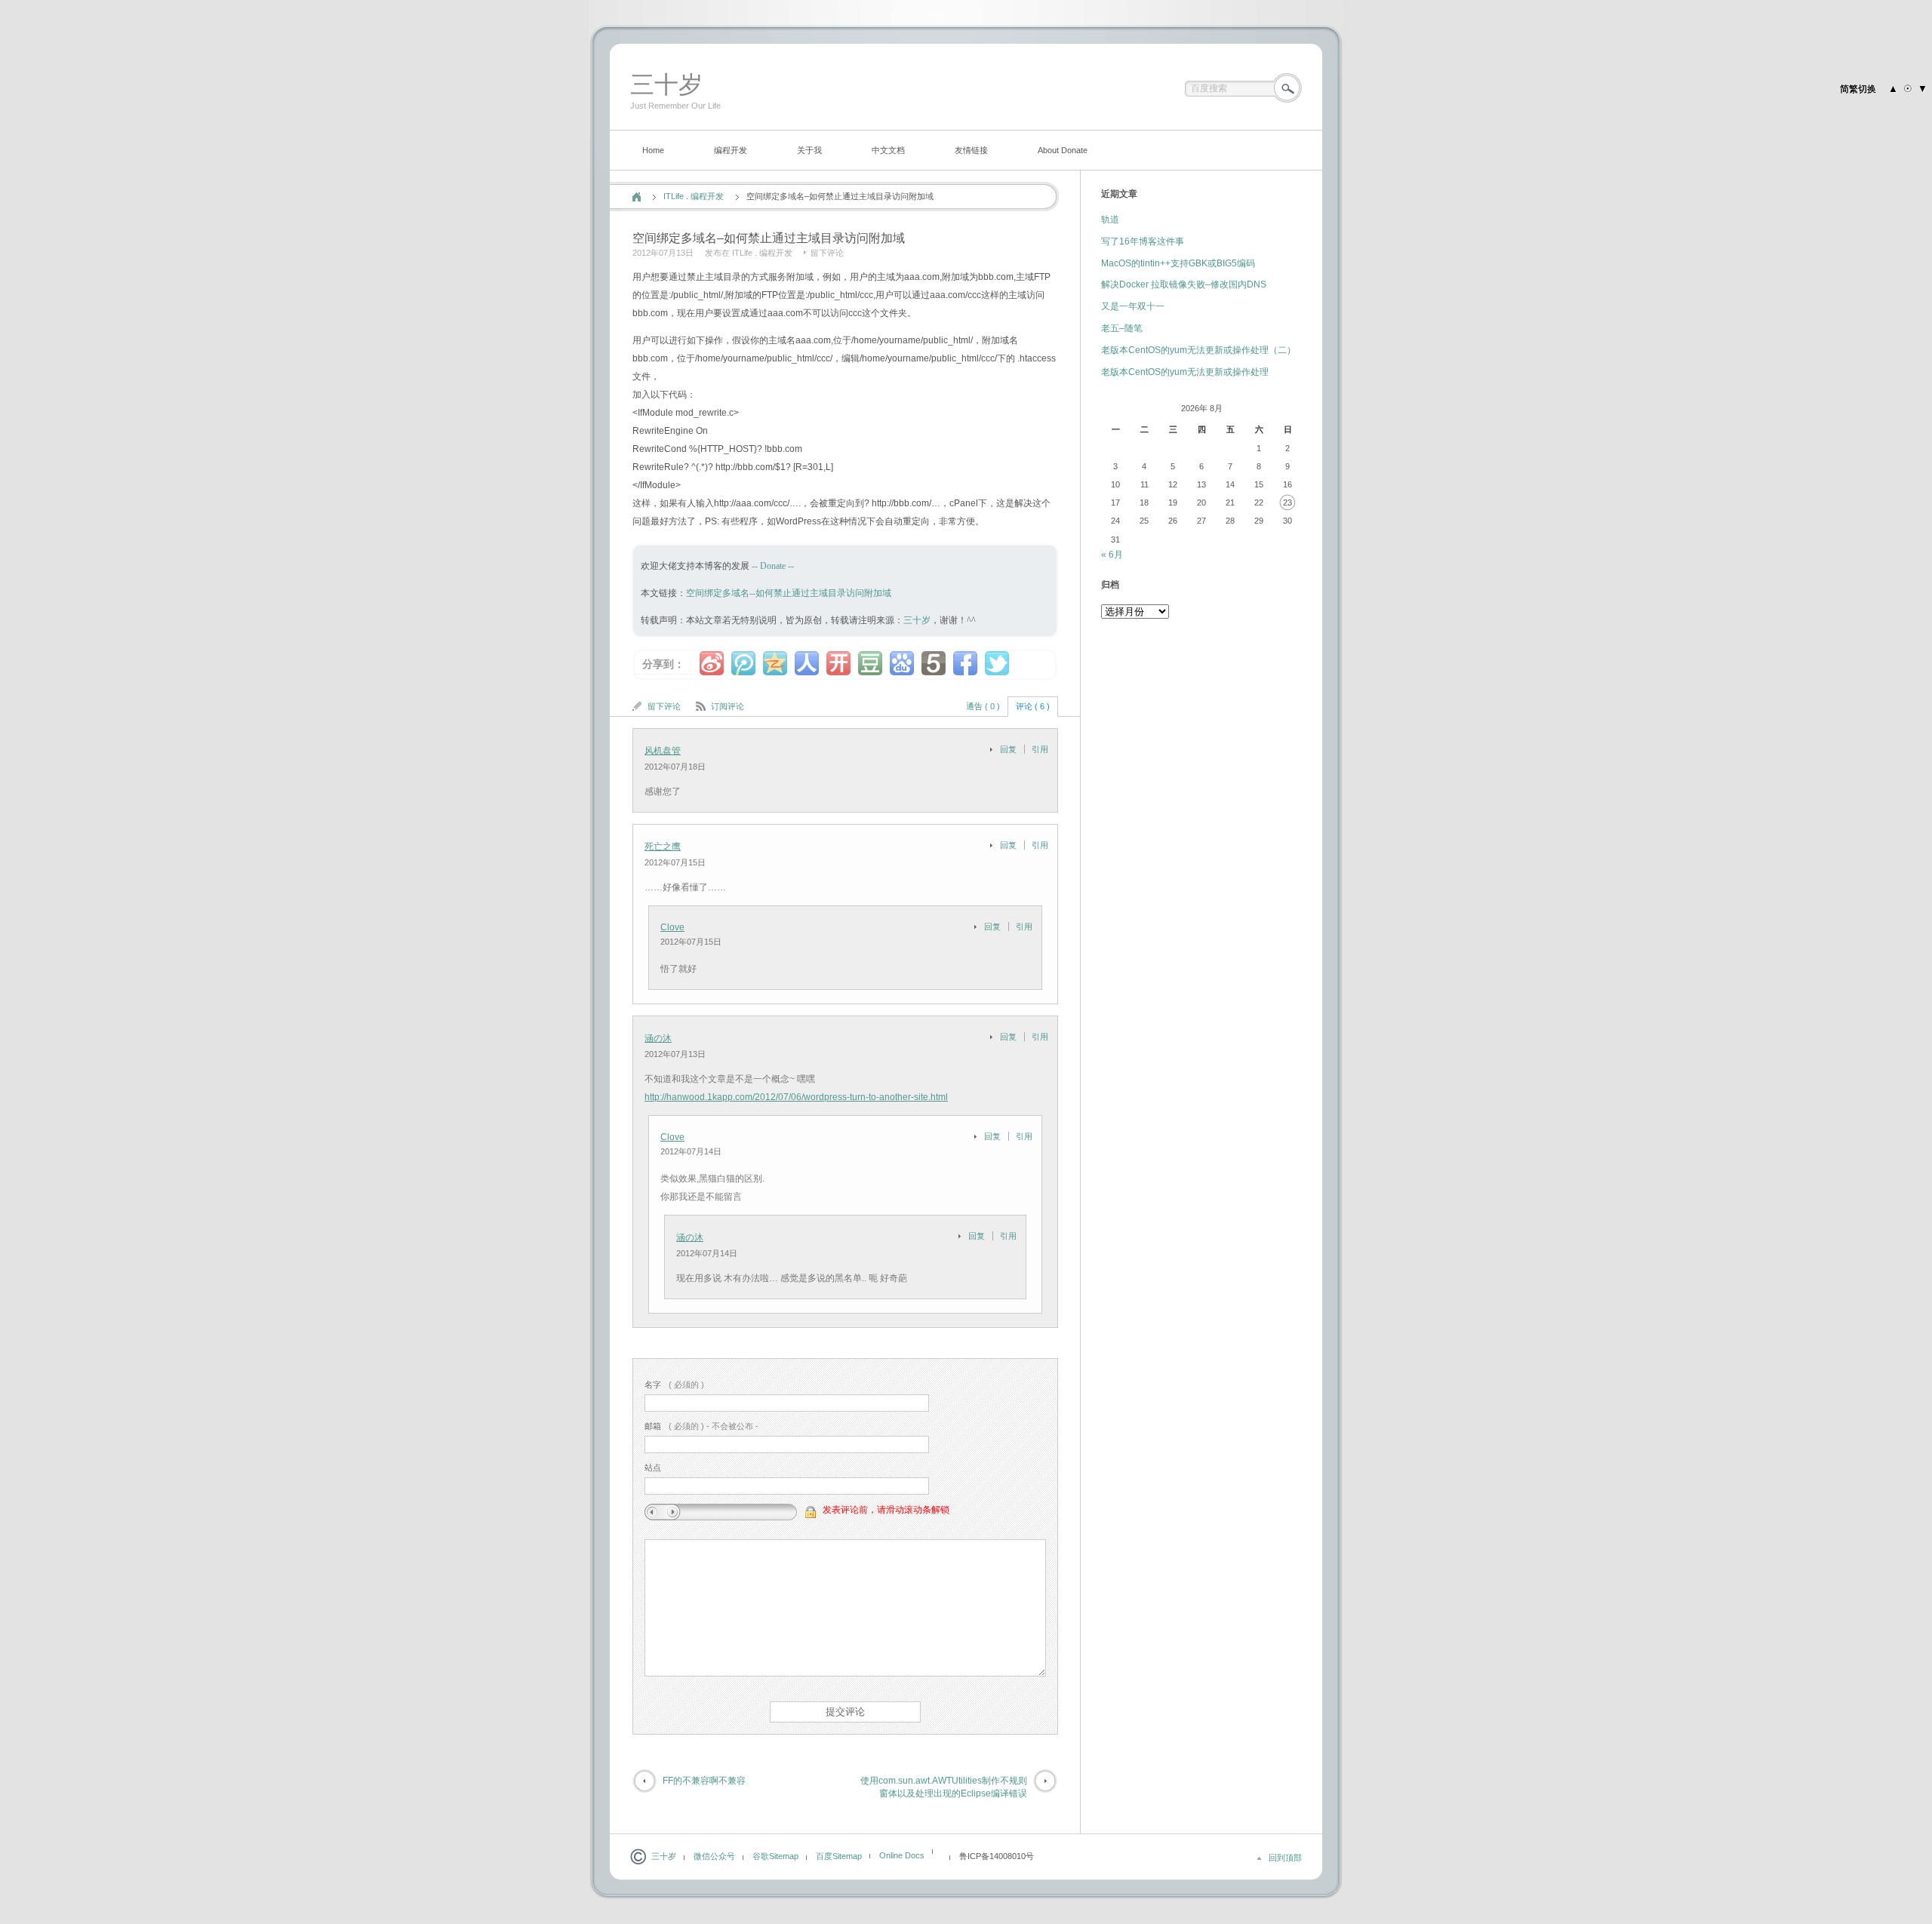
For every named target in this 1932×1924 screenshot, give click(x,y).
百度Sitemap (839, 1856)
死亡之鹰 (663, 847)
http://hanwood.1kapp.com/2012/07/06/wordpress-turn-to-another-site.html (796, 1097)
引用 (1040, 749)
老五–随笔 (1122, 328)
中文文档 (888, 150)
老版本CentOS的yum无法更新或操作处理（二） (1198, 350)
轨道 (1110, 220)
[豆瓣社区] (870, 663)
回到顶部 (1285, 1858)
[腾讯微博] (743, 663)
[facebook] (965, 663)
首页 (637, 197)
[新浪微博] (712, 663)
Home (653, 150)
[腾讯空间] (775, 663)
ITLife (674, 196)
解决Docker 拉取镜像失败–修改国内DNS (1184, 284)
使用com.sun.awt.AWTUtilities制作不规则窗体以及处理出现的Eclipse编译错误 (944, 1787)
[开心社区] (838, 663)
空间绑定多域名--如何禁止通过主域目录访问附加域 (789, 593)
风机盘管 (663, 751)
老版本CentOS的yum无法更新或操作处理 (1185, 372)
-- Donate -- (772, 566)
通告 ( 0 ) (983, 706)
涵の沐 (658, 1038)
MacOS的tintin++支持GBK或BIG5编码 (1178, 263)
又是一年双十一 (1133, 306)
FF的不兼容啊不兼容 (704, 1781)
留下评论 (827, 253)
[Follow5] (934, 663)
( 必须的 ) (674, 1385)
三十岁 (666, 85)
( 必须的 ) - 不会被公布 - (701, 1426)
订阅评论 (728, 706)
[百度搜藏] (902, 663)
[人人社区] (807, 663)
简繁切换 (1858, 89)
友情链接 (971, 150)
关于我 (809, 150)
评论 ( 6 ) (1033, 706)
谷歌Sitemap (775, 1856)
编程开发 (731, 150)
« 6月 (1112, 555)
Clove (672, 927)
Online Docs (902, 1855)
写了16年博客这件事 (1143, 241)
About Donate (1063, 150)
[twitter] (997, 663)
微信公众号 (714, 1856)
